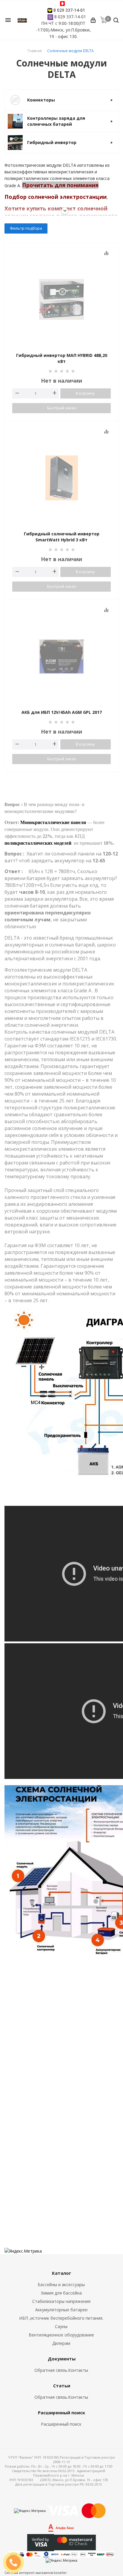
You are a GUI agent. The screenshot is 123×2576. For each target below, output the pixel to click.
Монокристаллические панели (53, 822)
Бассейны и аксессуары (61, 2285)
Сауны (61, 2326)
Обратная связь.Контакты (61, 2370)
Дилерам (61, 2343)
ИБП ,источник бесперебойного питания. (61, 2318)
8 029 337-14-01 (69, 10)
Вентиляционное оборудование (61, 2335)
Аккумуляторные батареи (61, 2310)
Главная (35, 51)
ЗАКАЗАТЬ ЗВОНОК (16, 2562)
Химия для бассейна (61, 2293)
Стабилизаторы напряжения (61, 2301)
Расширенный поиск (61, 2424)
